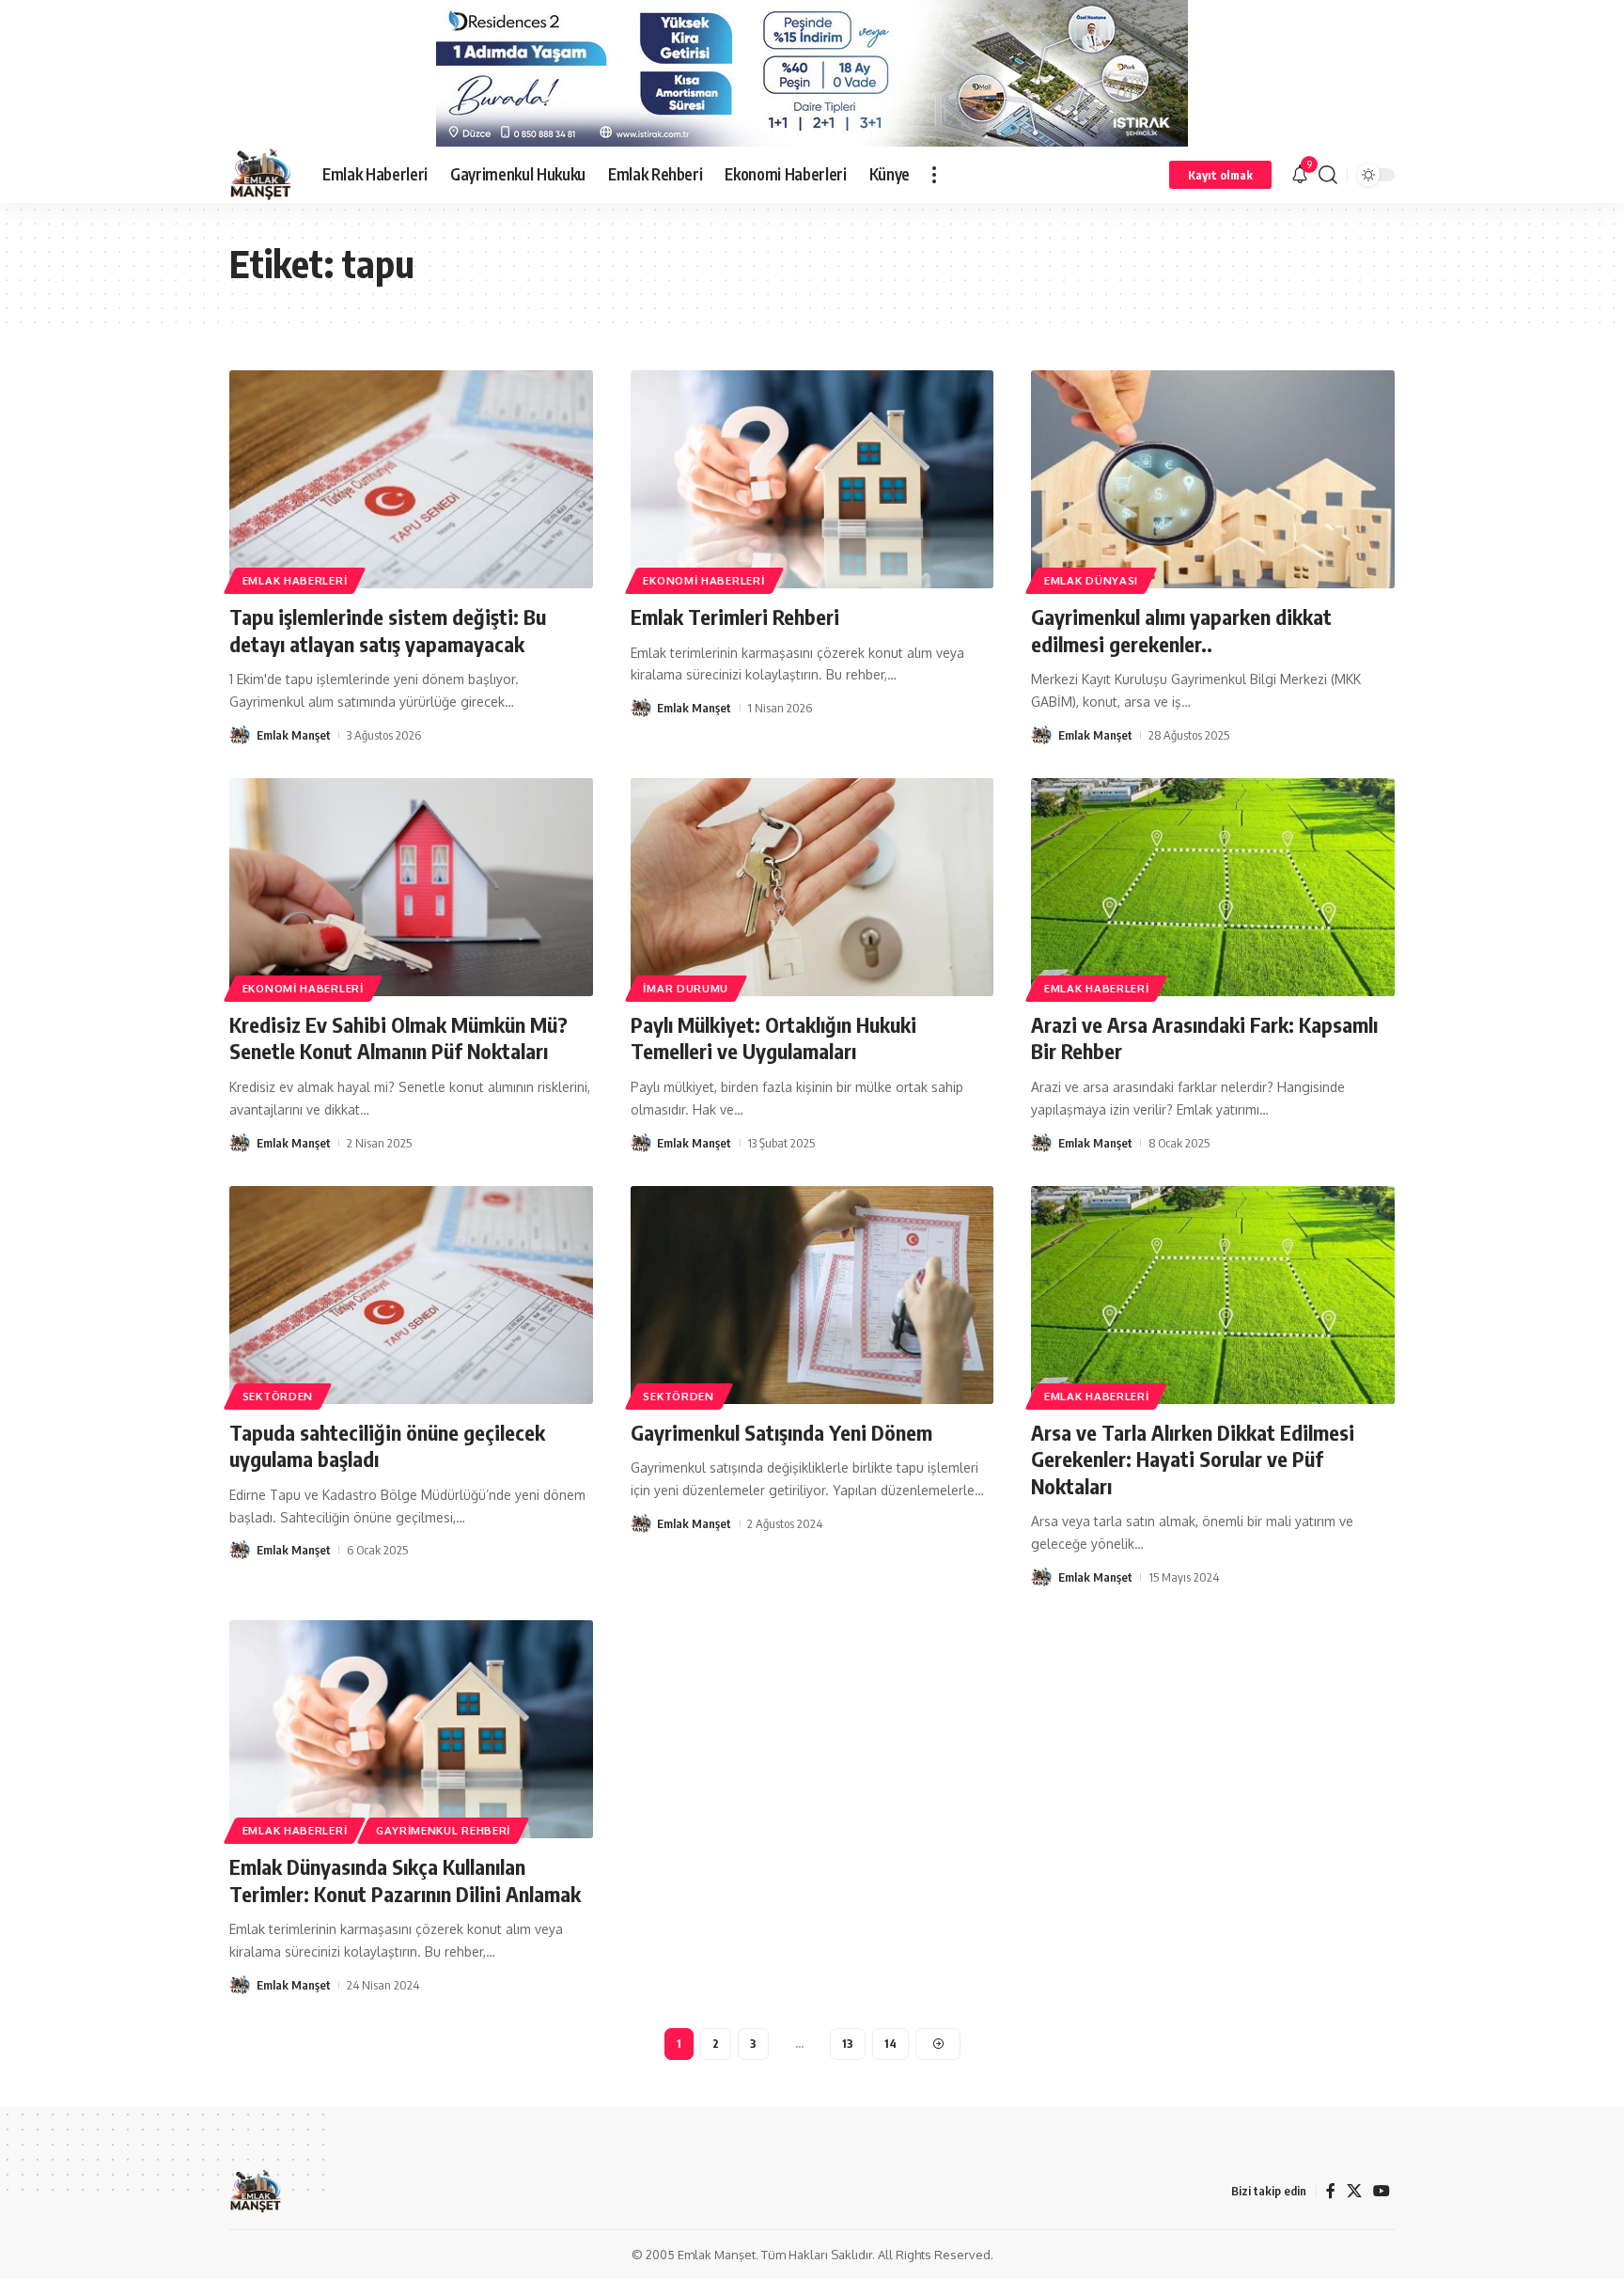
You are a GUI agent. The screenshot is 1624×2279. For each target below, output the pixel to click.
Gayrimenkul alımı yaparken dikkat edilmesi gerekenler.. (1181, 630)
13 (848, 2044)
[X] (1354, 2191)
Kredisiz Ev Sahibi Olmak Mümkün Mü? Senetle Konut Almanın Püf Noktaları (398, 1038)
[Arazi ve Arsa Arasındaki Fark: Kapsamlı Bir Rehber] (1213, 887)
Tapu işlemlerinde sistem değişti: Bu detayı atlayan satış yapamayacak (388, 630)
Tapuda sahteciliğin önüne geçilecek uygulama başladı (387, 1446)
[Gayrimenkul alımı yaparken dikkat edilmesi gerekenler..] (1213, 479)
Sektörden (278, 1396)
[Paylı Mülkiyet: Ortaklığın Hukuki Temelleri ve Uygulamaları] (812, 887)
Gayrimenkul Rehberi (443, 1830)
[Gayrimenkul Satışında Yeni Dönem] (812, 1295)
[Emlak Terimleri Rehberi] (812, 479)
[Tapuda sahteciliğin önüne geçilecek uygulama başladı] (411, 1295)
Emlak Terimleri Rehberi (735, 617)
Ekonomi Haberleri (703, 580)
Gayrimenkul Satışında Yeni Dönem (781, 1432)
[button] (934, 175)
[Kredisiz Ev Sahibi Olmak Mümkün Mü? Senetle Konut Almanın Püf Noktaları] (411, 887)
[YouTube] (1382, 2191)
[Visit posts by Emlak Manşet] (240, 735)
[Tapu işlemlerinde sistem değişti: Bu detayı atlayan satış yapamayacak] (411, 479)
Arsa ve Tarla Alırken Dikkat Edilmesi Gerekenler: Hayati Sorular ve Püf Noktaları (1193, 1459)
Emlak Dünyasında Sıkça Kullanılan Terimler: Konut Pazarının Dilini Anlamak (405, 1880)
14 (890, 2044)
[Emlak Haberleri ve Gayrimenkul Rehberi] (261, 175)
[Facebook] (1331, 2191)
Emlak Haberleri (295, 580)
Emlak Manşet (294, 735)
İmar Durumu (686, 988)
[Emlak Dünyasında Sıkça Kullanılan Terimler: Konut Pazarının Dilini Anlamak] (411, 1729)
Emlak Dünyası (1091, 580)
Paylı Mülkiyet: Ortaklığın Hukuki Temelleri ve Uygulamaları (773, 1038)
